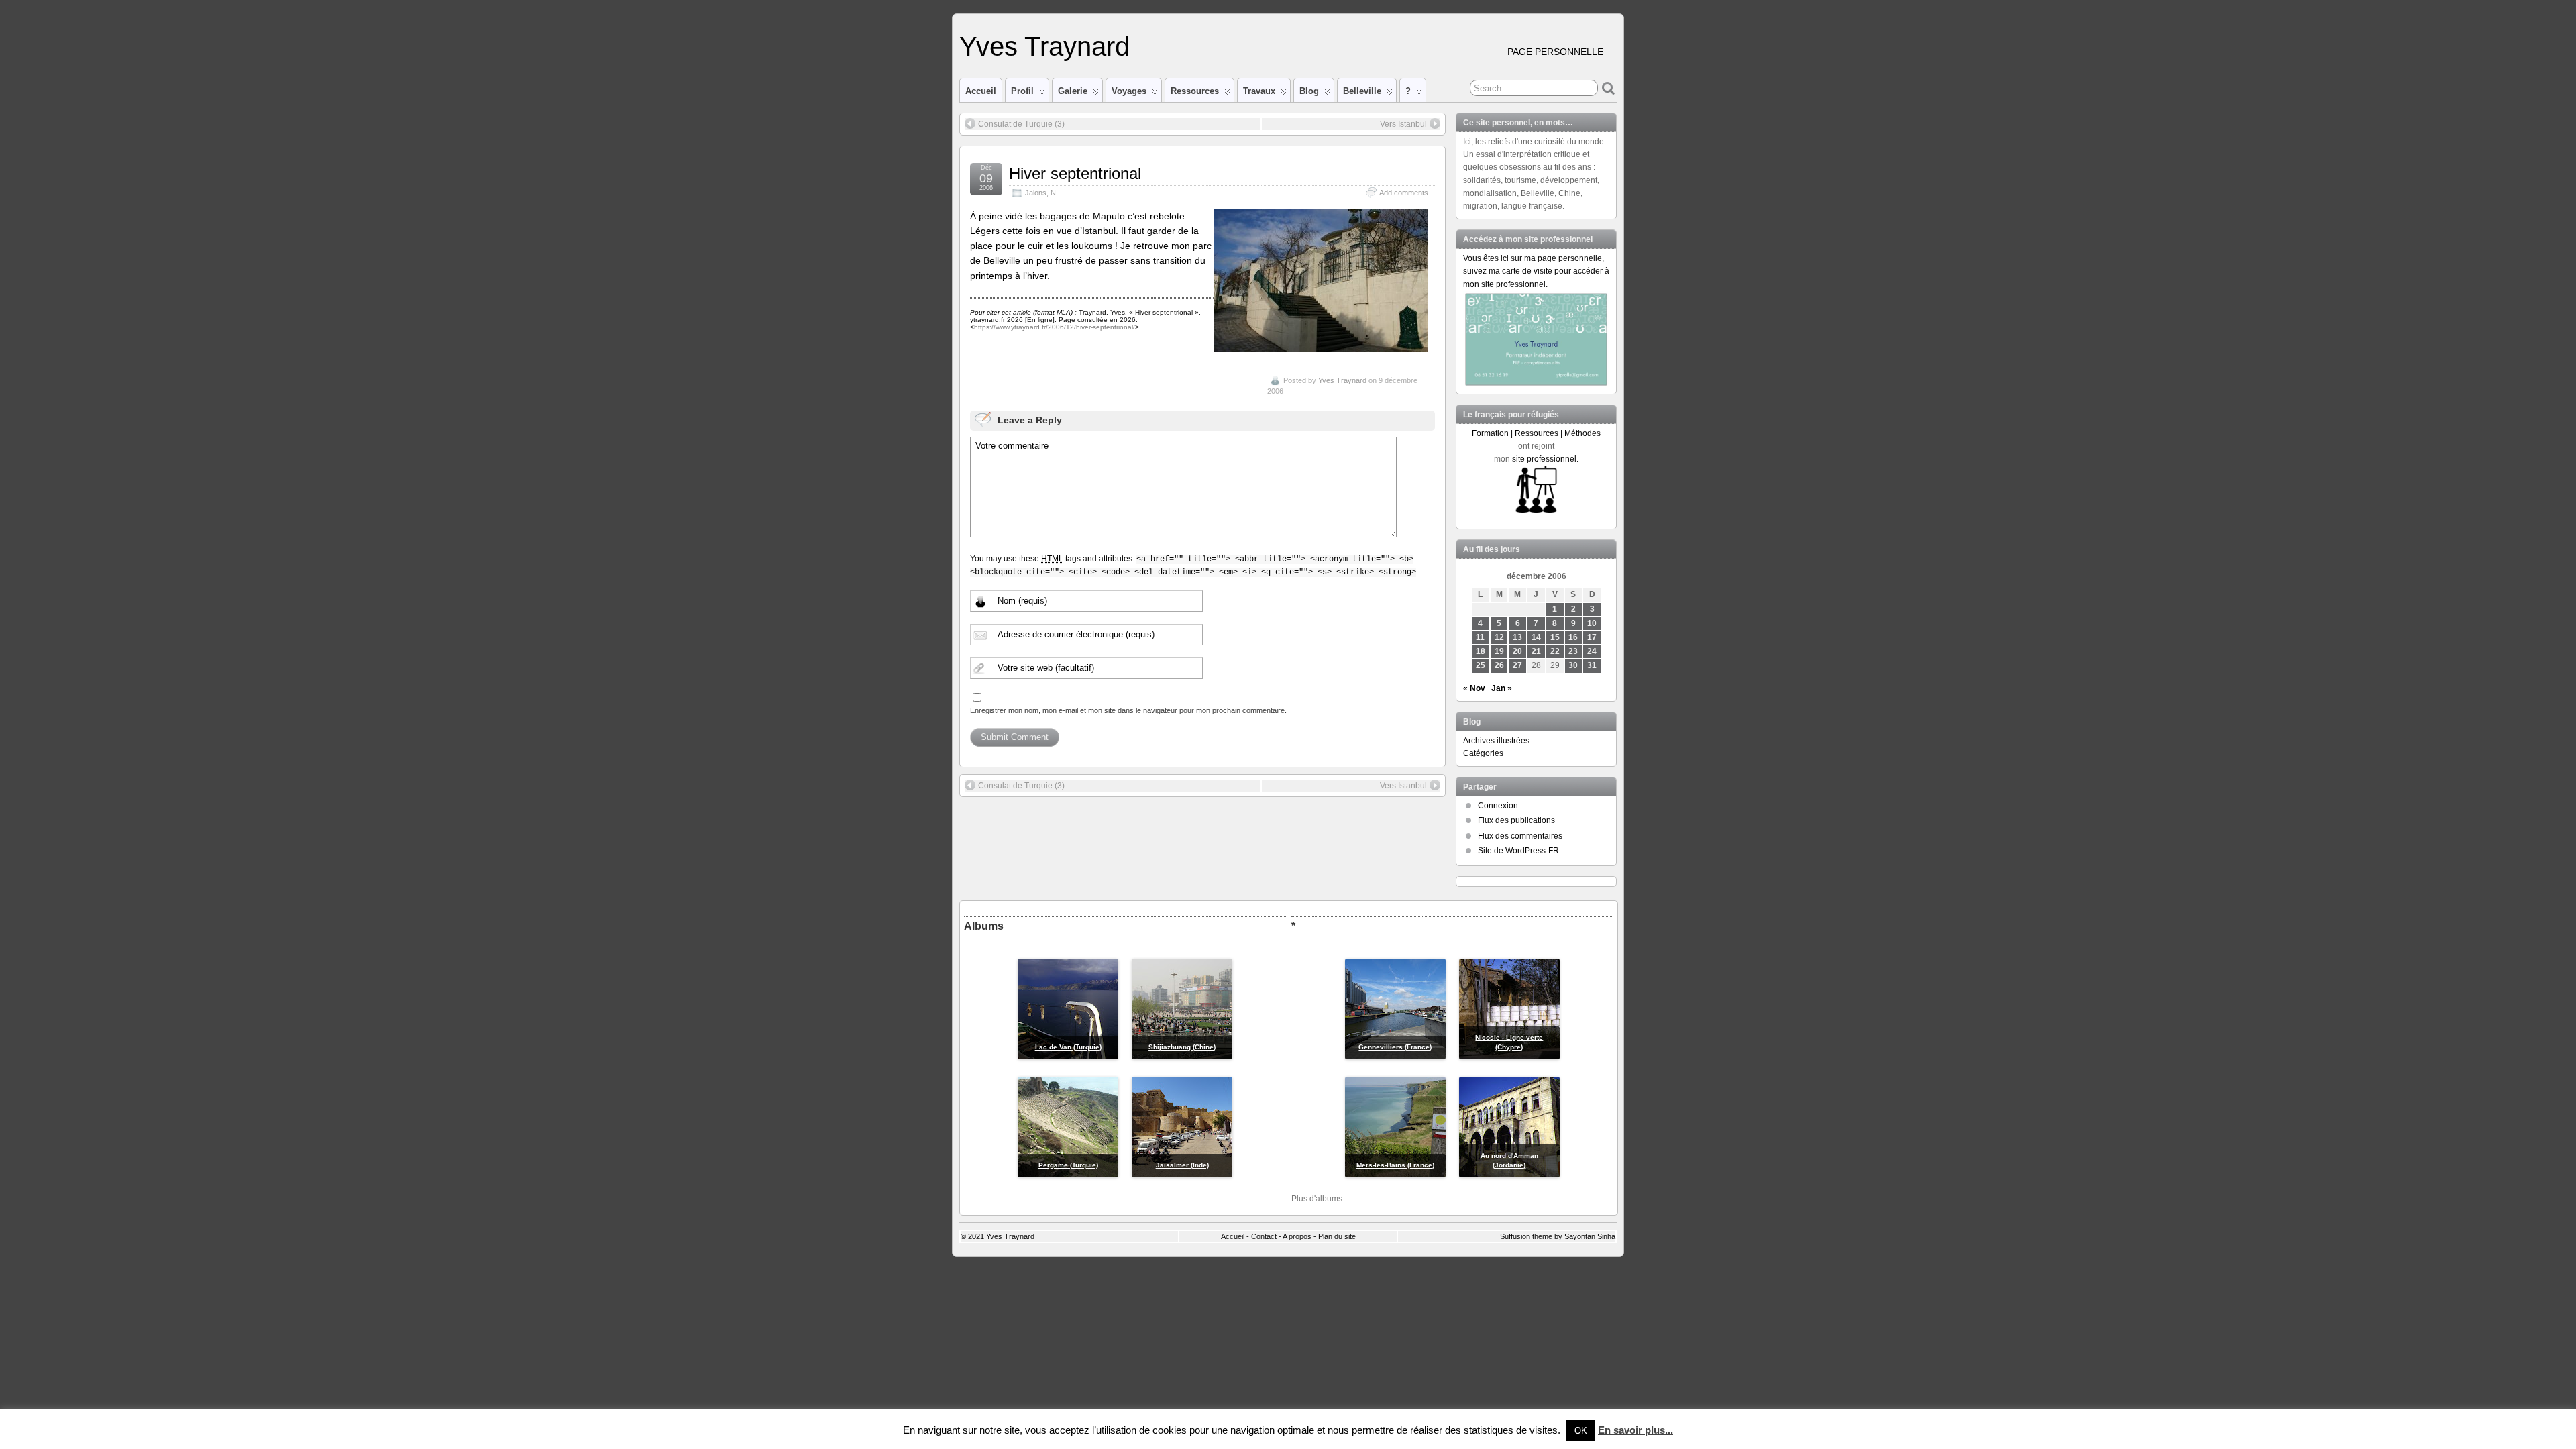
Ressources (1195, 91)
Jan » (1502, 688)
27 (1517, 665)
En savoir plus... (1635, 1430)
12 (1499, 637)
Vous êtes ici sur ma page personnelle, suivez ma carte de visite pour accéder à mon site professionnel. (1536, 271)
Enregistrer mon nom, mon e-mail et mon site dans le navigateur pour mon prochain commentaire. (1128, 710)
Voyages (1129, 91)
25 (1481, 665)
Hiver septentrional (1075, 173)
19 (1499, 651)
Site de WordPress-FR (1518, 851)
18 (1481, 651)
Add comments (1404, 193)
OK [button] (1581, 1431)
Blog (1309, 91)
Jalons (1036, 193)
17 (1592, 637)
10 (1592, 623)
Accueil (981, 91)
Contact (1264, 1236)
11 (1480, 637)
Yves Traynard (1044, 46)
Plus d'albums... (1320, 1199)
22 (1555, 651)
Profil (1022, 91)
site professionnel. (1545, 459)
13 (1517, 637)
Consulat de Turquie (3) (1021, 124)
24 (1592, 651)
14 (1536, 637)
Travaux (1259, 91)
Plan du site (1337, 1236)
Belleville (1362, 91)
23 (1573, 651)
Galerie (1073, 91)
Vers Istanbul (1403, 124)
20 (1517, 651)
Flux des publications (1516, 820)
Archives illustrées (1496, 741)
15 (1555, 637)
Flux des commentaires (1520, 836)
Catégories (1483, 753)
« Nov (1474, 688)
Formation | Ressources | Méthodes (1536, 433)
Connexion (1498, 806)
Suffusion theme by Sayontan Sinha (1558, 1236)
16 (1573, 637)
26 (1499, 665)
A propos (1297, 1236)
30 (1573, 665)
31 (1592, 665)
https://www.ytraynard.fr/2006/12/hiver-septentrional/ (1055, 327)
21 (1536, 651)
